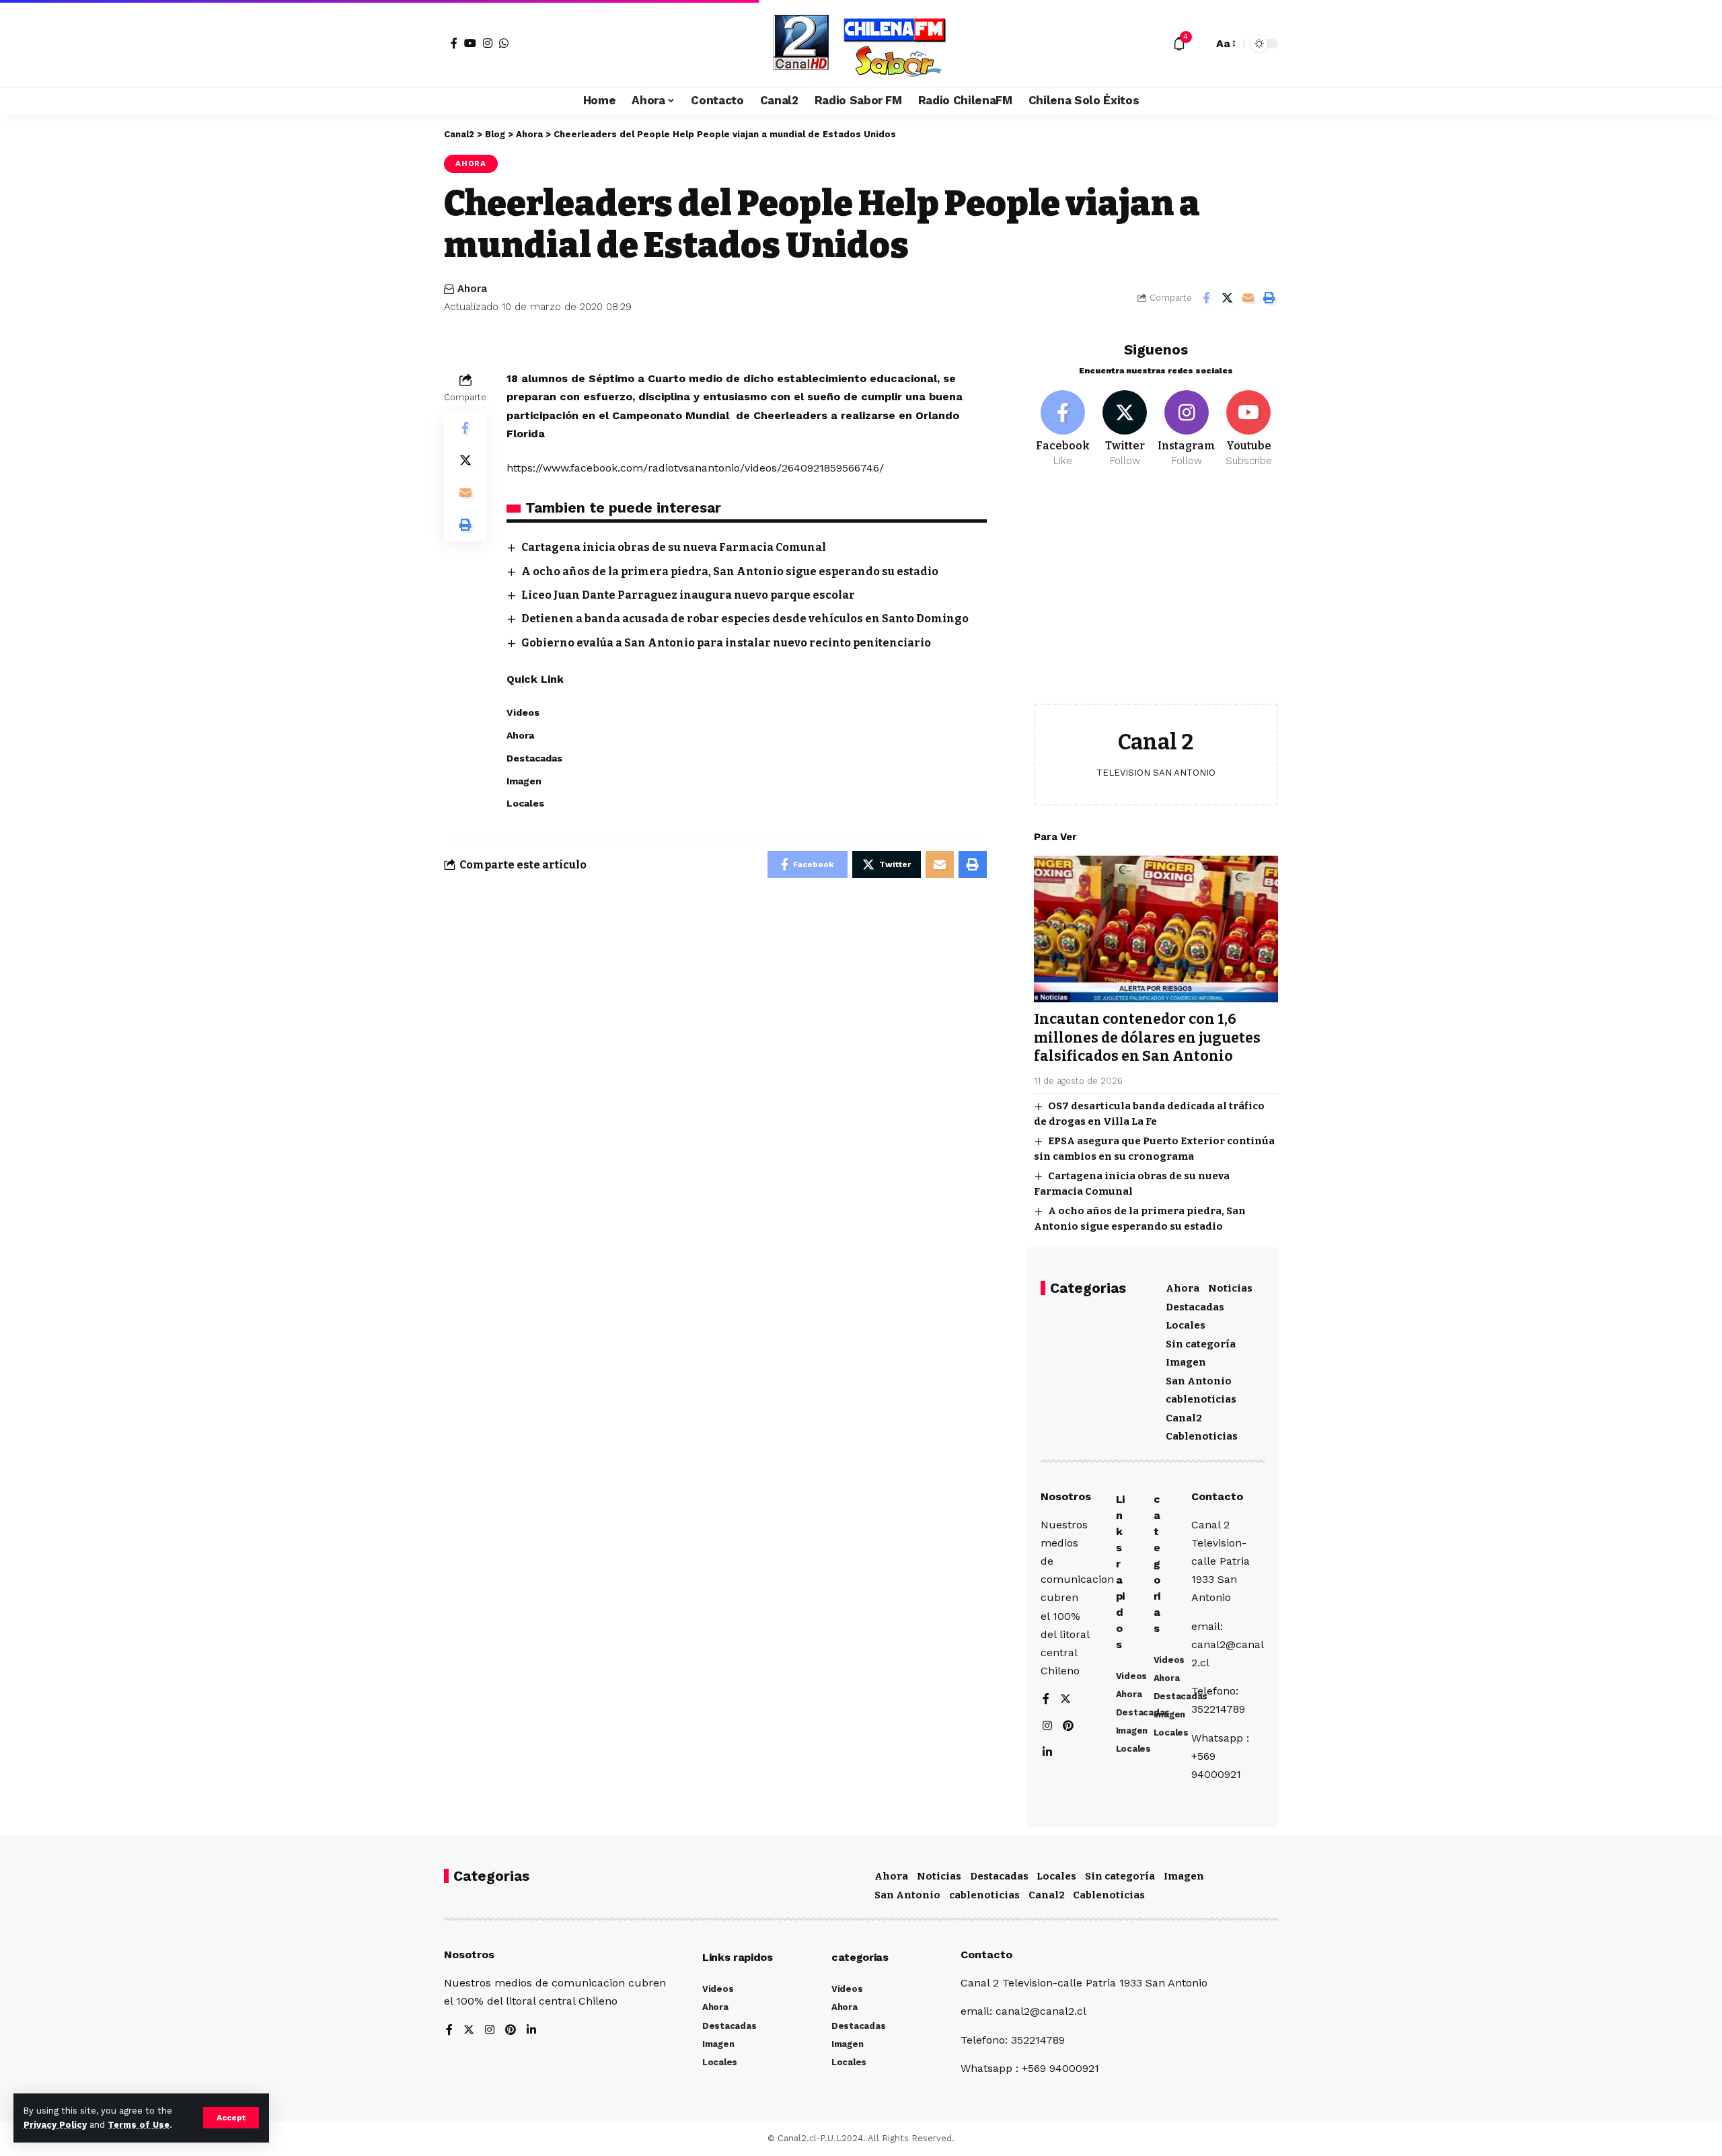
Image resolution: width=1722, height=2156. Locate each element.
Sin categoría (1201, 1344)
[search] (1199, 44)
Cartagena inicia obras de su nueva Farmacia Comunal (674, 547)
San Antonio (1199, 1381)
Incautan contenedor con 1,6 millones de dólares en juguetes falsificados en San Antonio (1147, 1038)
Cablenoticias (1202, 1436)
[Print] (1269, 298)
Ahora (471, 163)
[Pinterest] (1068, 1726)
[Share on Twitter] (1227, 298)
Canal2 (1184, 1418)
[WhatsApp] (504, 43)
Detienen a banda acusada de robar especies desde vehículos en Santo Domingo (745, 619)
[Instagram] (488, 43)
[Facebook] (454, 43)
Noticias (1230, 1288)
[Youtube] (1249, 429)
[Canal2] (861, 44)
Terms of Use (139, 2125)
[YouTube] (470, 43)
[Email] (1248, 298)
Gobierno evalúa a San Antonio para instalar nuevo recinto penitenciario (726, 643)
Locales (1186, 1325)
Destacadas (1195, 1307)
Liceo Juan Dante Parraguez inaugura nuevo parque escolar (688, 595)
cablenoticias (1201, 1399)
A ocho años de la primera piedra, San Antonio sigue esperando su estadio (730, 571)
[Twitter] (1125, 429)
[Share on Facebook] (1206, 298)
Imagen (1186, 1362)
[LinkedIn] (1047, 1753)
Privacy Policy (55, 2125)
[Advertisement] (1156, 596)
